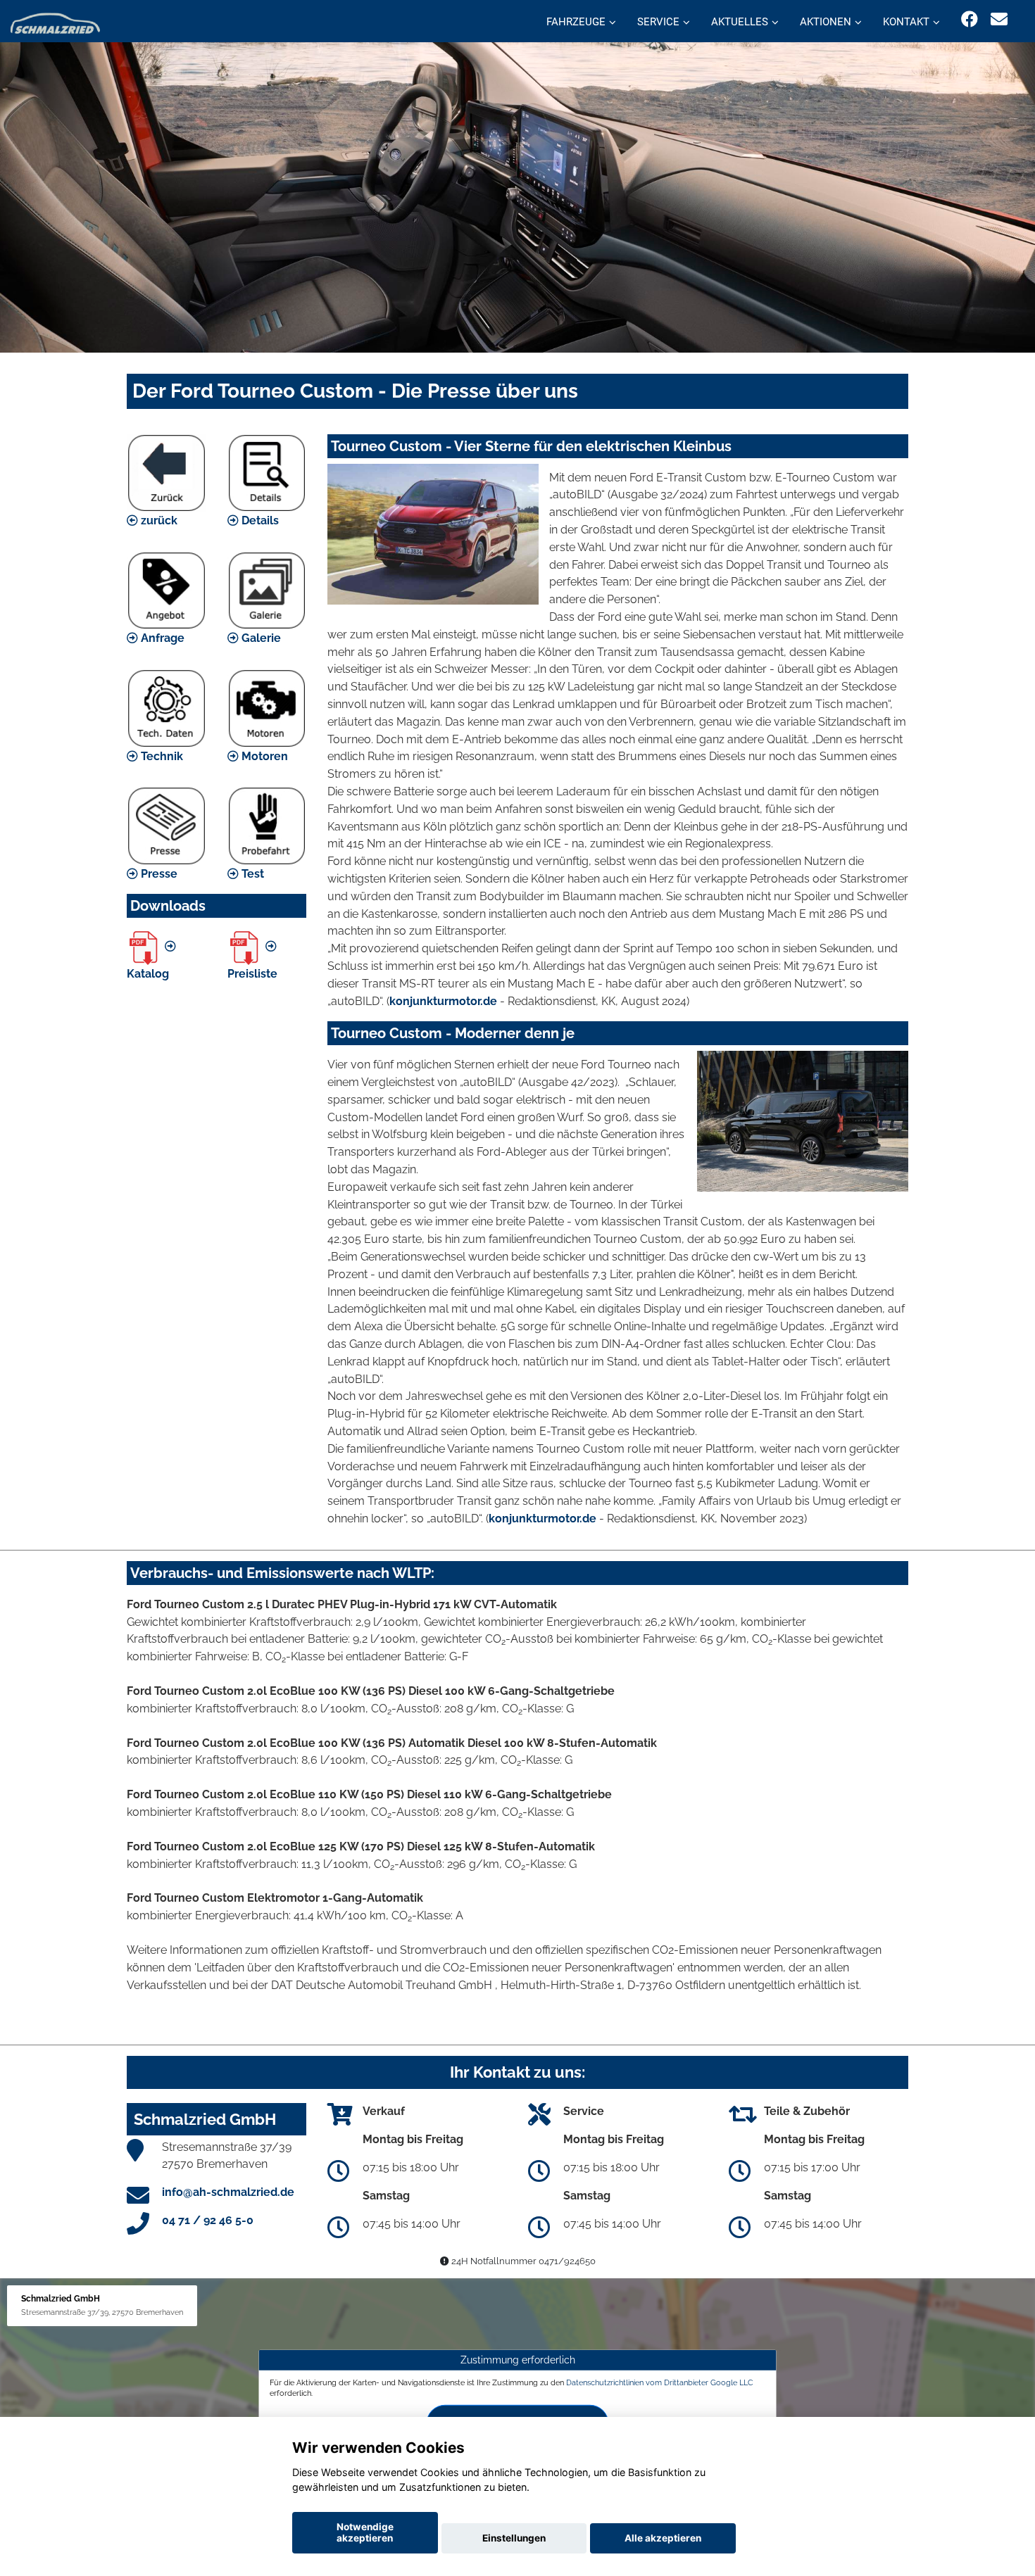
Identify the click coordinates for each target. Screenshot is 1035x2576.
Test (251, 874)
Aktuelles (740, 22)
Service (658, 22)
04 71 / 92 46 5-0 (208, 2220)
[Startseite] (55, 23)
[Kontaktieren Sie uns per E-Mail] (999, 19)
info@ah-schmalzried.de (228, 2192)
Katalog (148, 974)
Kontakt (906, 22)
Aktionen (826, 22)
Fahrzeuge (576, 22)
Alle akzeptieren (663, 2538)
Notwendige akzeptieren (365, 2532)
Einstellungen (514, 2538)
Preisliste (252, 974)
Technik (161, 756)
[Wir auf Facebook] (970, 19)
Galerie (260, 638)
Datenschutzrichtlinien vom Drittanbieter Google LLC (660, 2382)
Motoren (263, 756)
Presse (158, 874)
